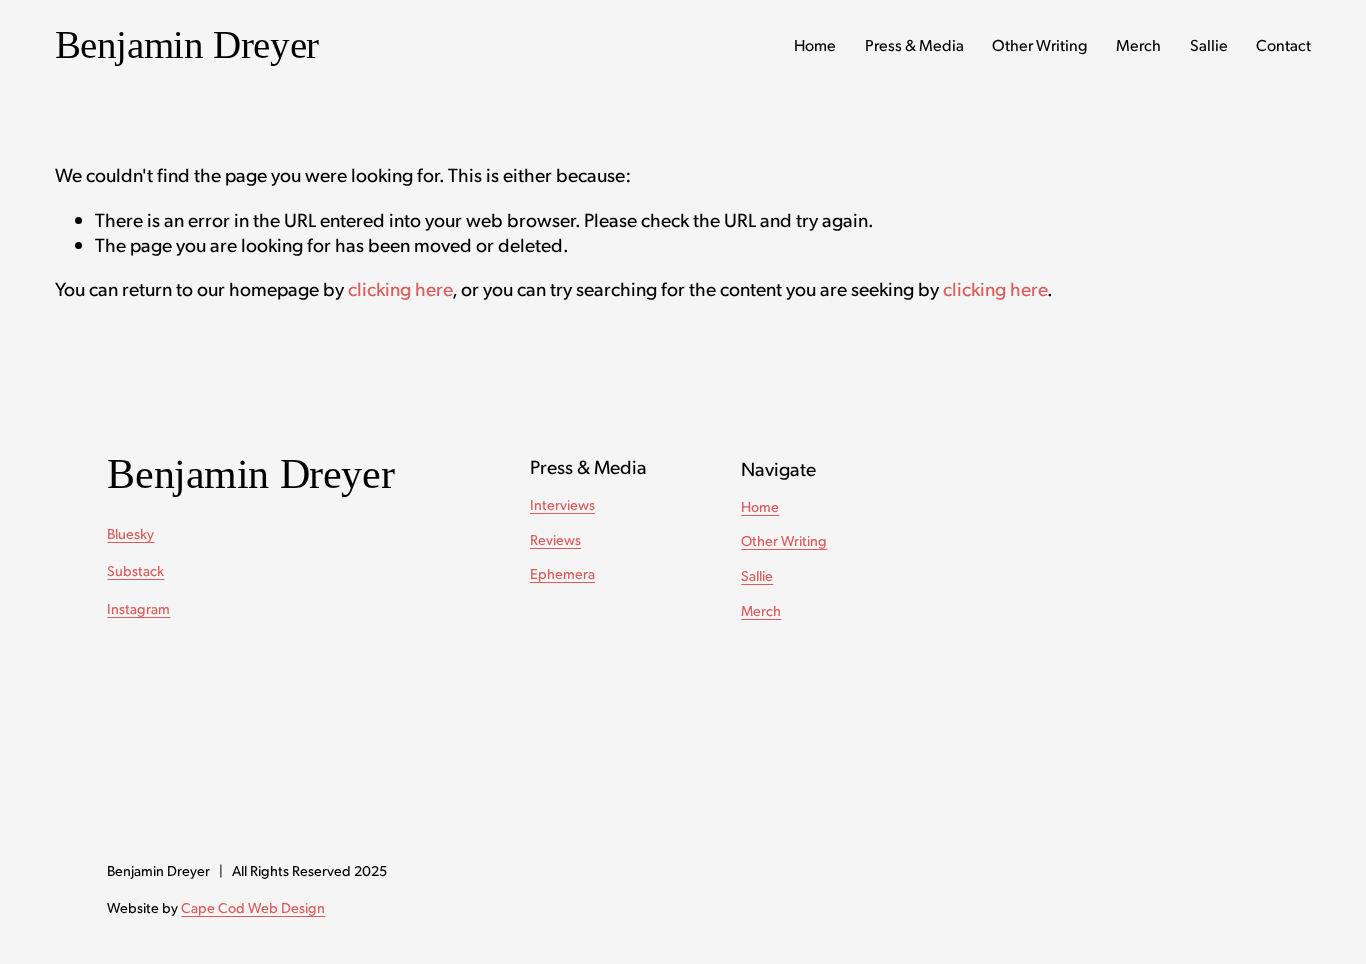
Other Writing (1039, 44)
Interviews (562, 504)
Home (815, 44)
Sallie (1209, 44)
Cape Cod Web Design (253, 907)
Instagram (138, 608)
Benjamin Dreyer (187, 44)
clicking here (400, 288)
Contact (1283, 44)
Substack (135, 570)
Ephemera (562, 573)
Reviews (555, 539)
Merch (1138, 44)
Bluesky (130, 533)
